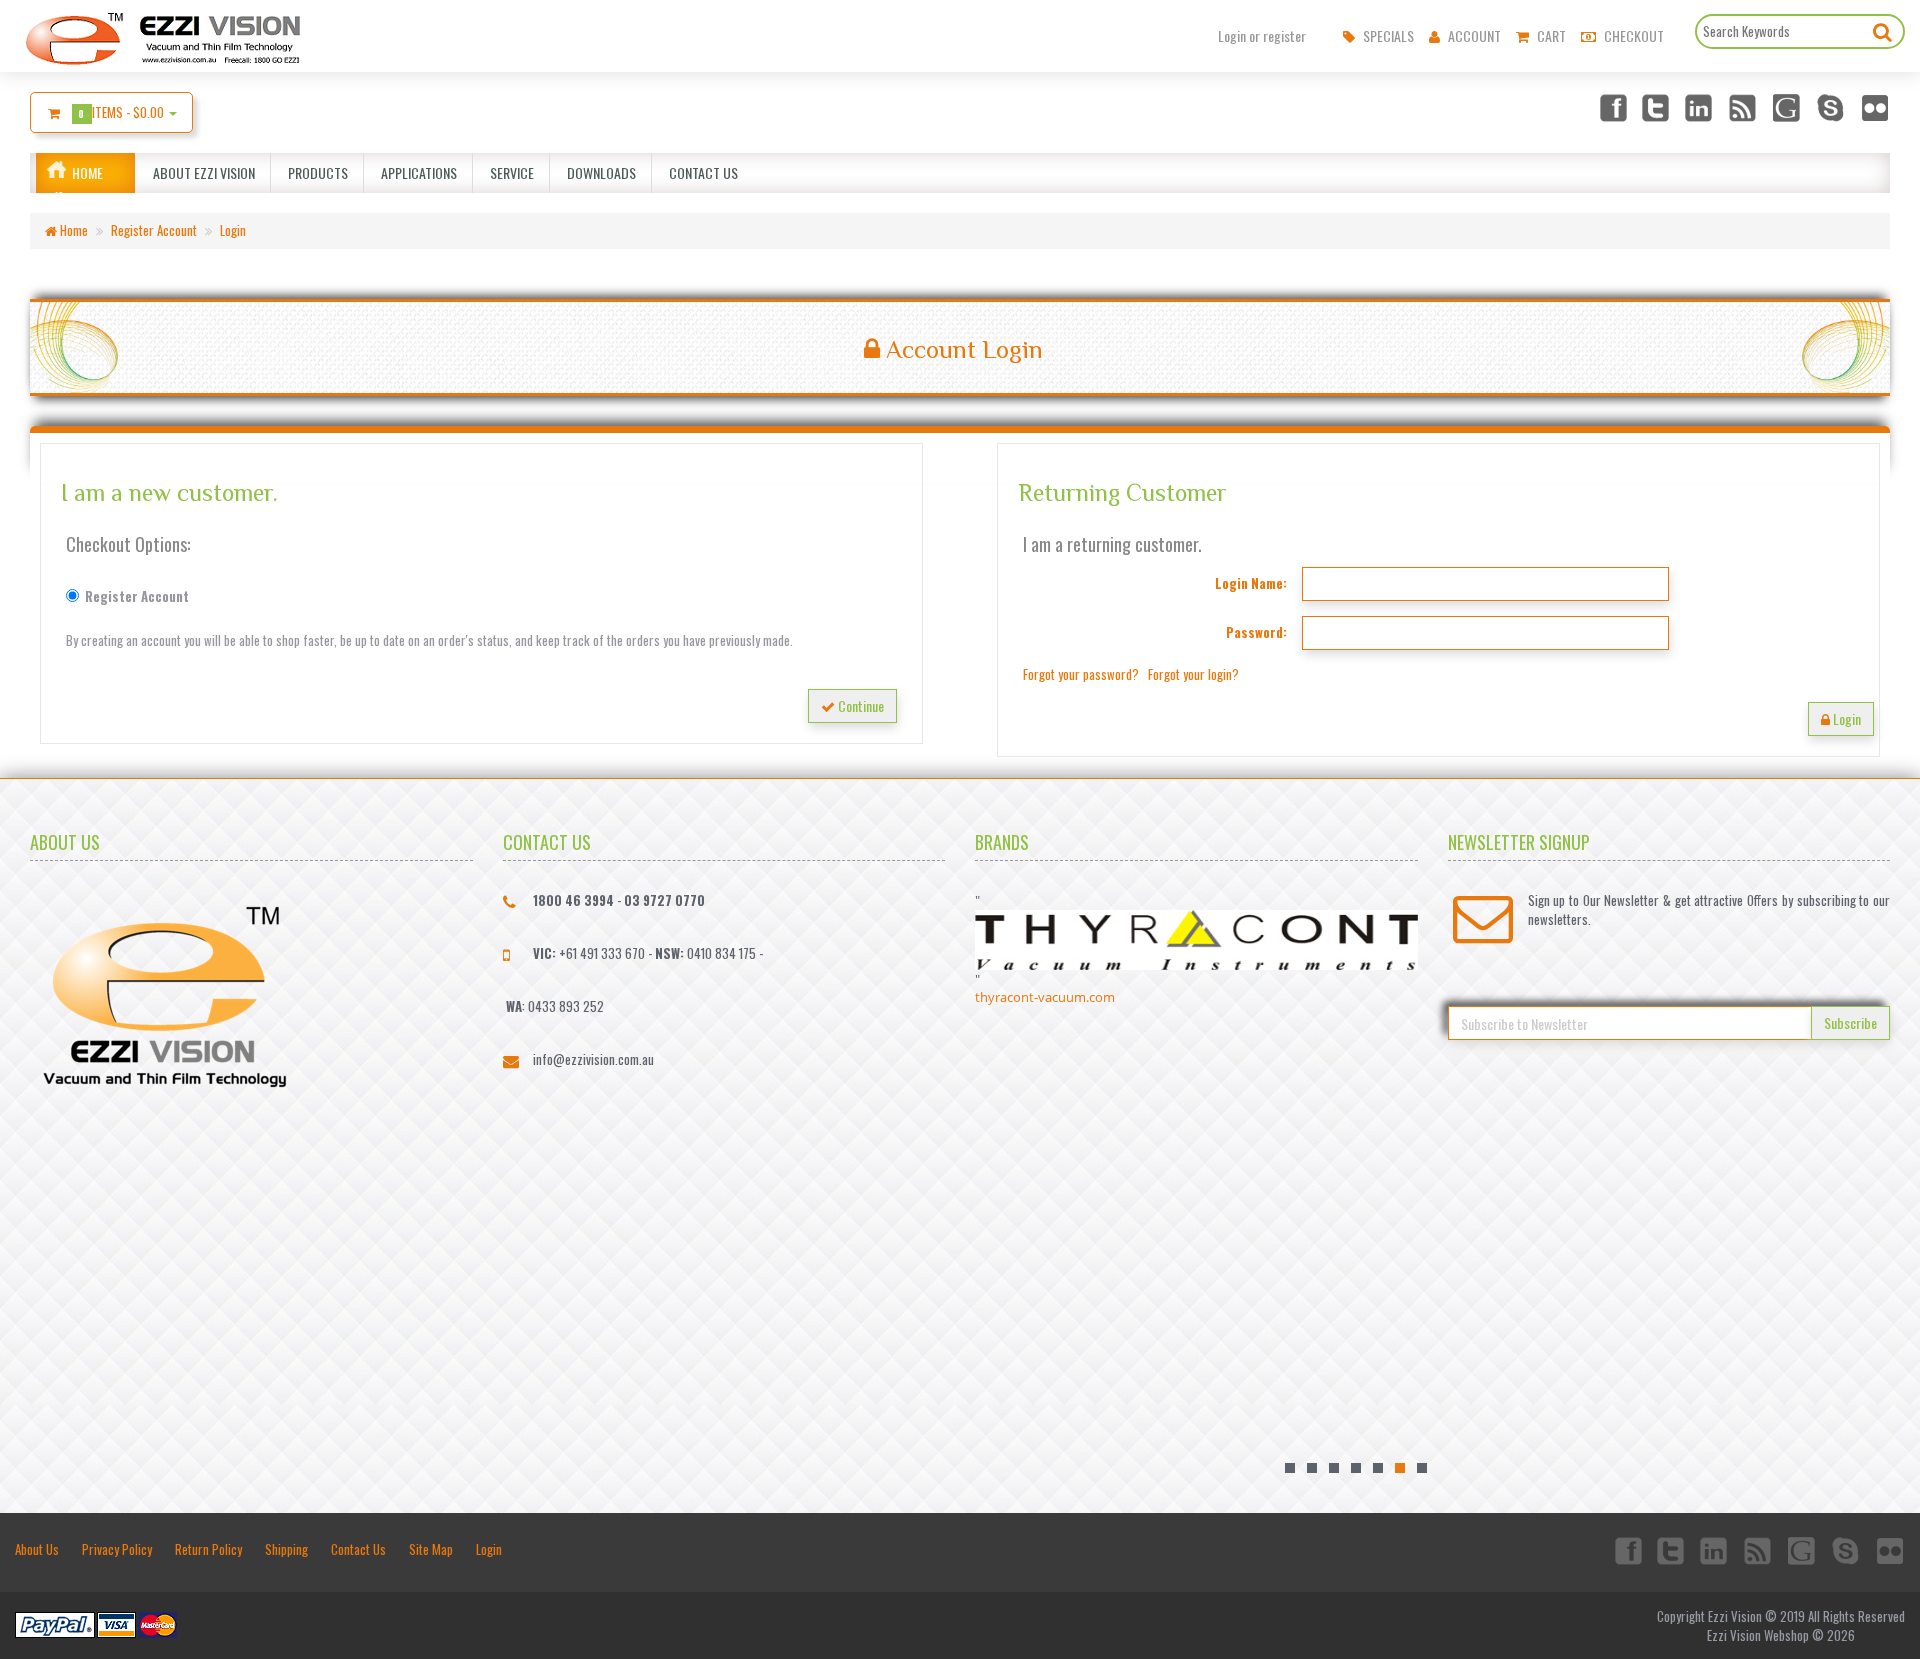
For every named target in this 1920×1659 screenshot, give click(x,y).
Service (509, 172)
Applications (416, 172)
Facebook (1612, 107)
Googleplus (1788, 107)
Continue (859, 705)
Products (315, 172)
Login (233, 230)
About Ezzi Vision (201, 172)
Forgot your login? (1193, 674)
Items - (123, 112)
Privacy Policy (117, 1549)
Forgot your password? (1081, 674)
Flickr (1876, 107)
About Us (37, 1549)
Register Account (154, 230)
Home (87, 172)
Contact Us (700, 172)
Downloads (598, 172)
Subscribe (1850, 1022)
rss (1744, 107)
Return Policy (208, 1549)
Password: (1256, 632)
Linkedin (1700, 107)
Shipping (286, 1549)
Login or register (1262, 36)
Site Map (431, 1549)
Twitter (1656, 107)
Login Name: (1251, 583)
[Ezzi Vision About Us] (164, 992)
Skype (1832, 107)
